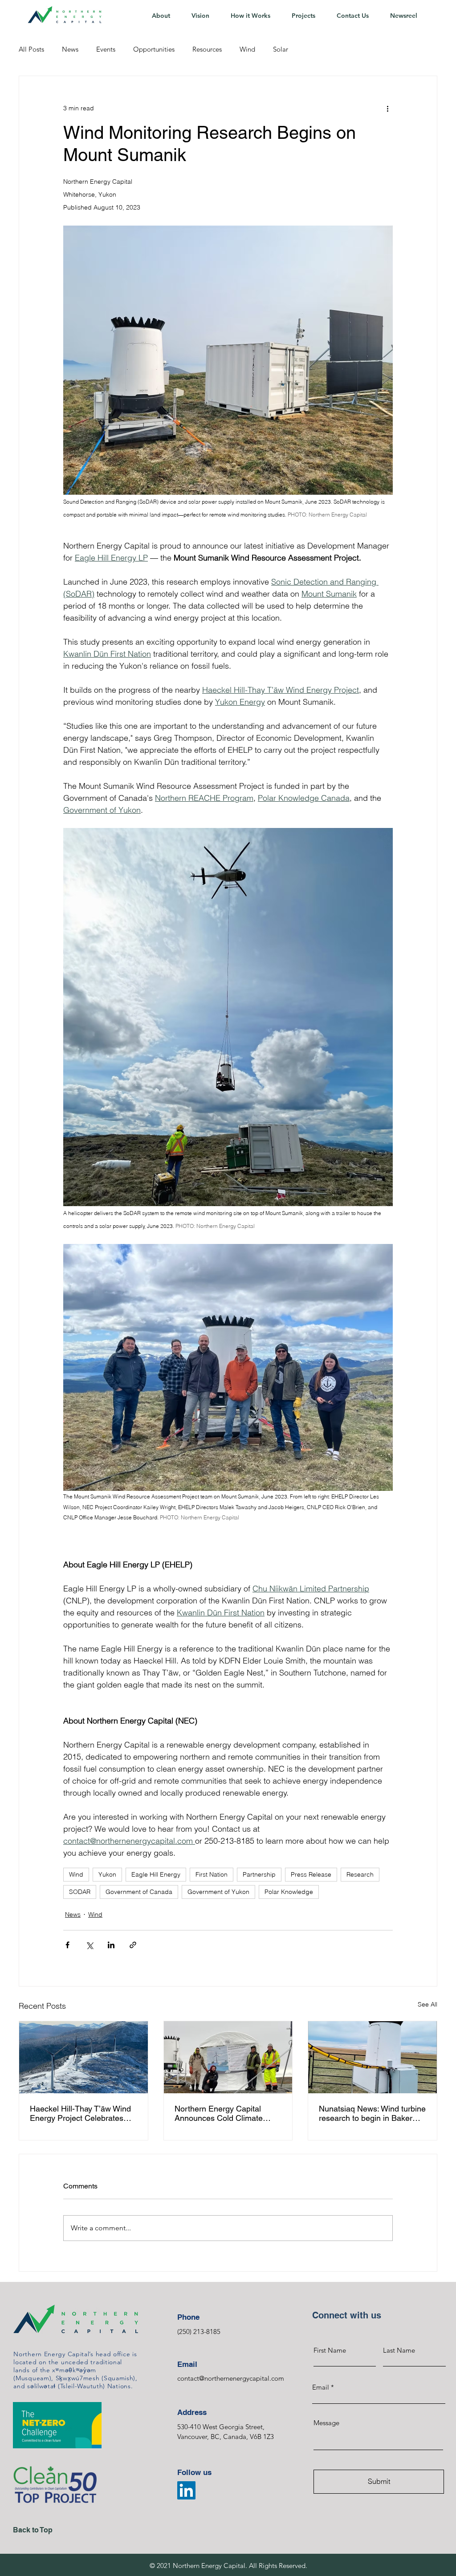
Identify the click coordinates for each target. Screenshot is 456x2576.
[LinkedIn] (186, 2490)
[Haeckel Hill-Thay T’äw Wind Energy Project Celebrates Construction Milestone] (83, 2057)
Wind (247, 49)
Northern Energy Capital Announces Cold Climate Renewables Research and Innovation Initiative (223, 2113)
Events (106, 49)
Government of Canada (139, 1892)
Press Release (311, 1874)
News (70, 49)
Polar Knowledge (289, 1892)
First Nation (212, 1874)
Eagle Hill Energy (156, 1874)
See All (427, 2004)
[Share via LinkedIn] (111, 1945)
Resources (207, 49)
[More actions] (387, 108)
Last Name (399, 2350)
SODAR (80, 1892)
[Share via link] (133, 1945)
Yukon (107, 1874)
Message (326, 2423)
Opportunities (154, 49)
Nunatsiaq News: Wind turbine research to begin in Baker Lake (372, 2113)
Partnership (259, 1874)
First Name (330, 2350)
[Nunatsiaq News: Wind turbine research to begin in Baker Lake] (373, 2057)
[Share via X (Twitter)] (89, 1945)
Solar (281, 49)
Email (321, 2387)
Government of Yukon (218, 1892)
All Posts (31, 49)
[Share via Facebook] (67, 1945)
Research (360, 1874)
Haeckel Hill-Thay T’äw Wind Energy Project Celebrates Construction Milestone (80, 2113)
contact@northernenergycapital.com (231, 2378)
